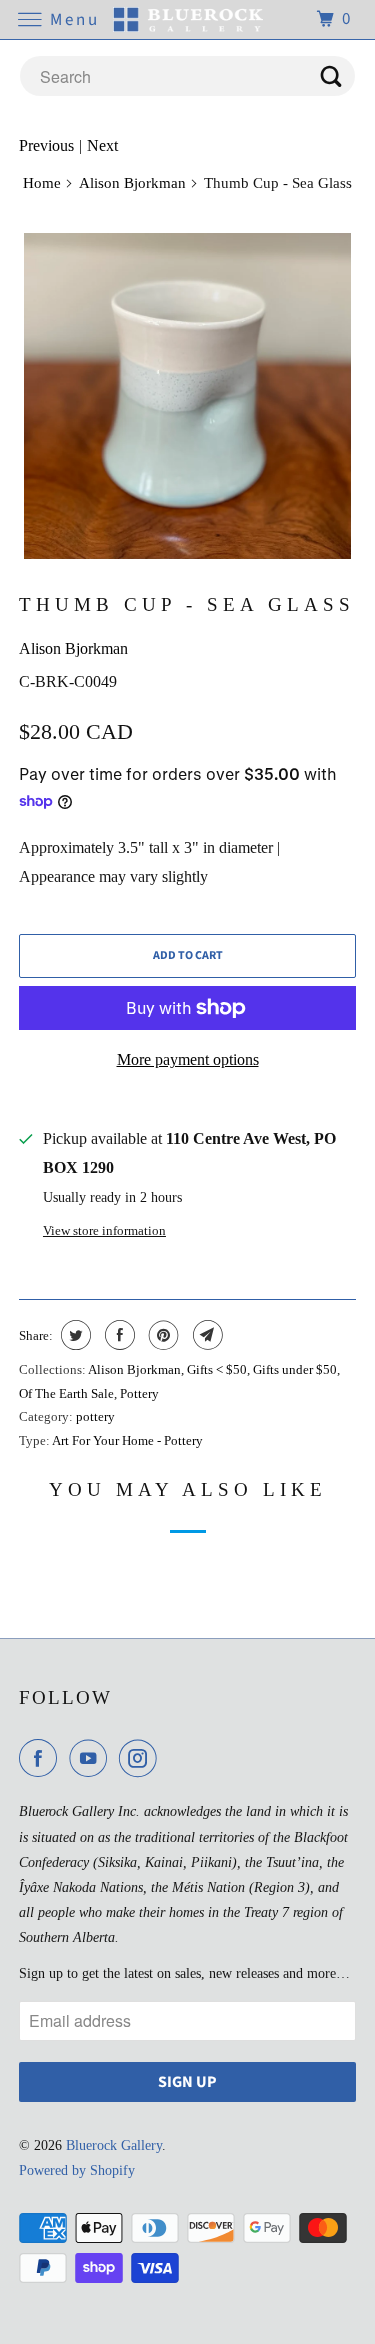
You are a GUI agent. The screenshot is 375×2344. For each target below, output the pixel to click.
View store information (104, 1230)
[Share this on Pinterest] (161, 1335)
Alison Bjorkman (132, 183)
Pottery (139, 1393)
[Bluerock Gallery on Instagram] (142, 1758)
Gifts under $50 (295, 1369)
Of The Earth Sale (66, 1393)
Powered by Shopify (77, 2170)
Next (102, 145)
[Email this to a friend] (205, 1335)
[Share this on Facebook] (117, 1335)
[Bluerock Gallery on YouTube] (92, 1758)
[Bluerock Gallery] (188, 19)
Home (42, 183)
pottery (95, 1416)
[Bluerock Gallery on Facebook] (42, 1758)
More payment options (188, 1059)
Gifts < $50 (217, 1369)
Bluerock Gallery (114, 2145)
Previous (46, 145)
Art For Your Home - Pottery (127, 1440)
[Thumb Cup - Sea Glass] (187, 396)
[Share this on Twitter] (73, 1335)
